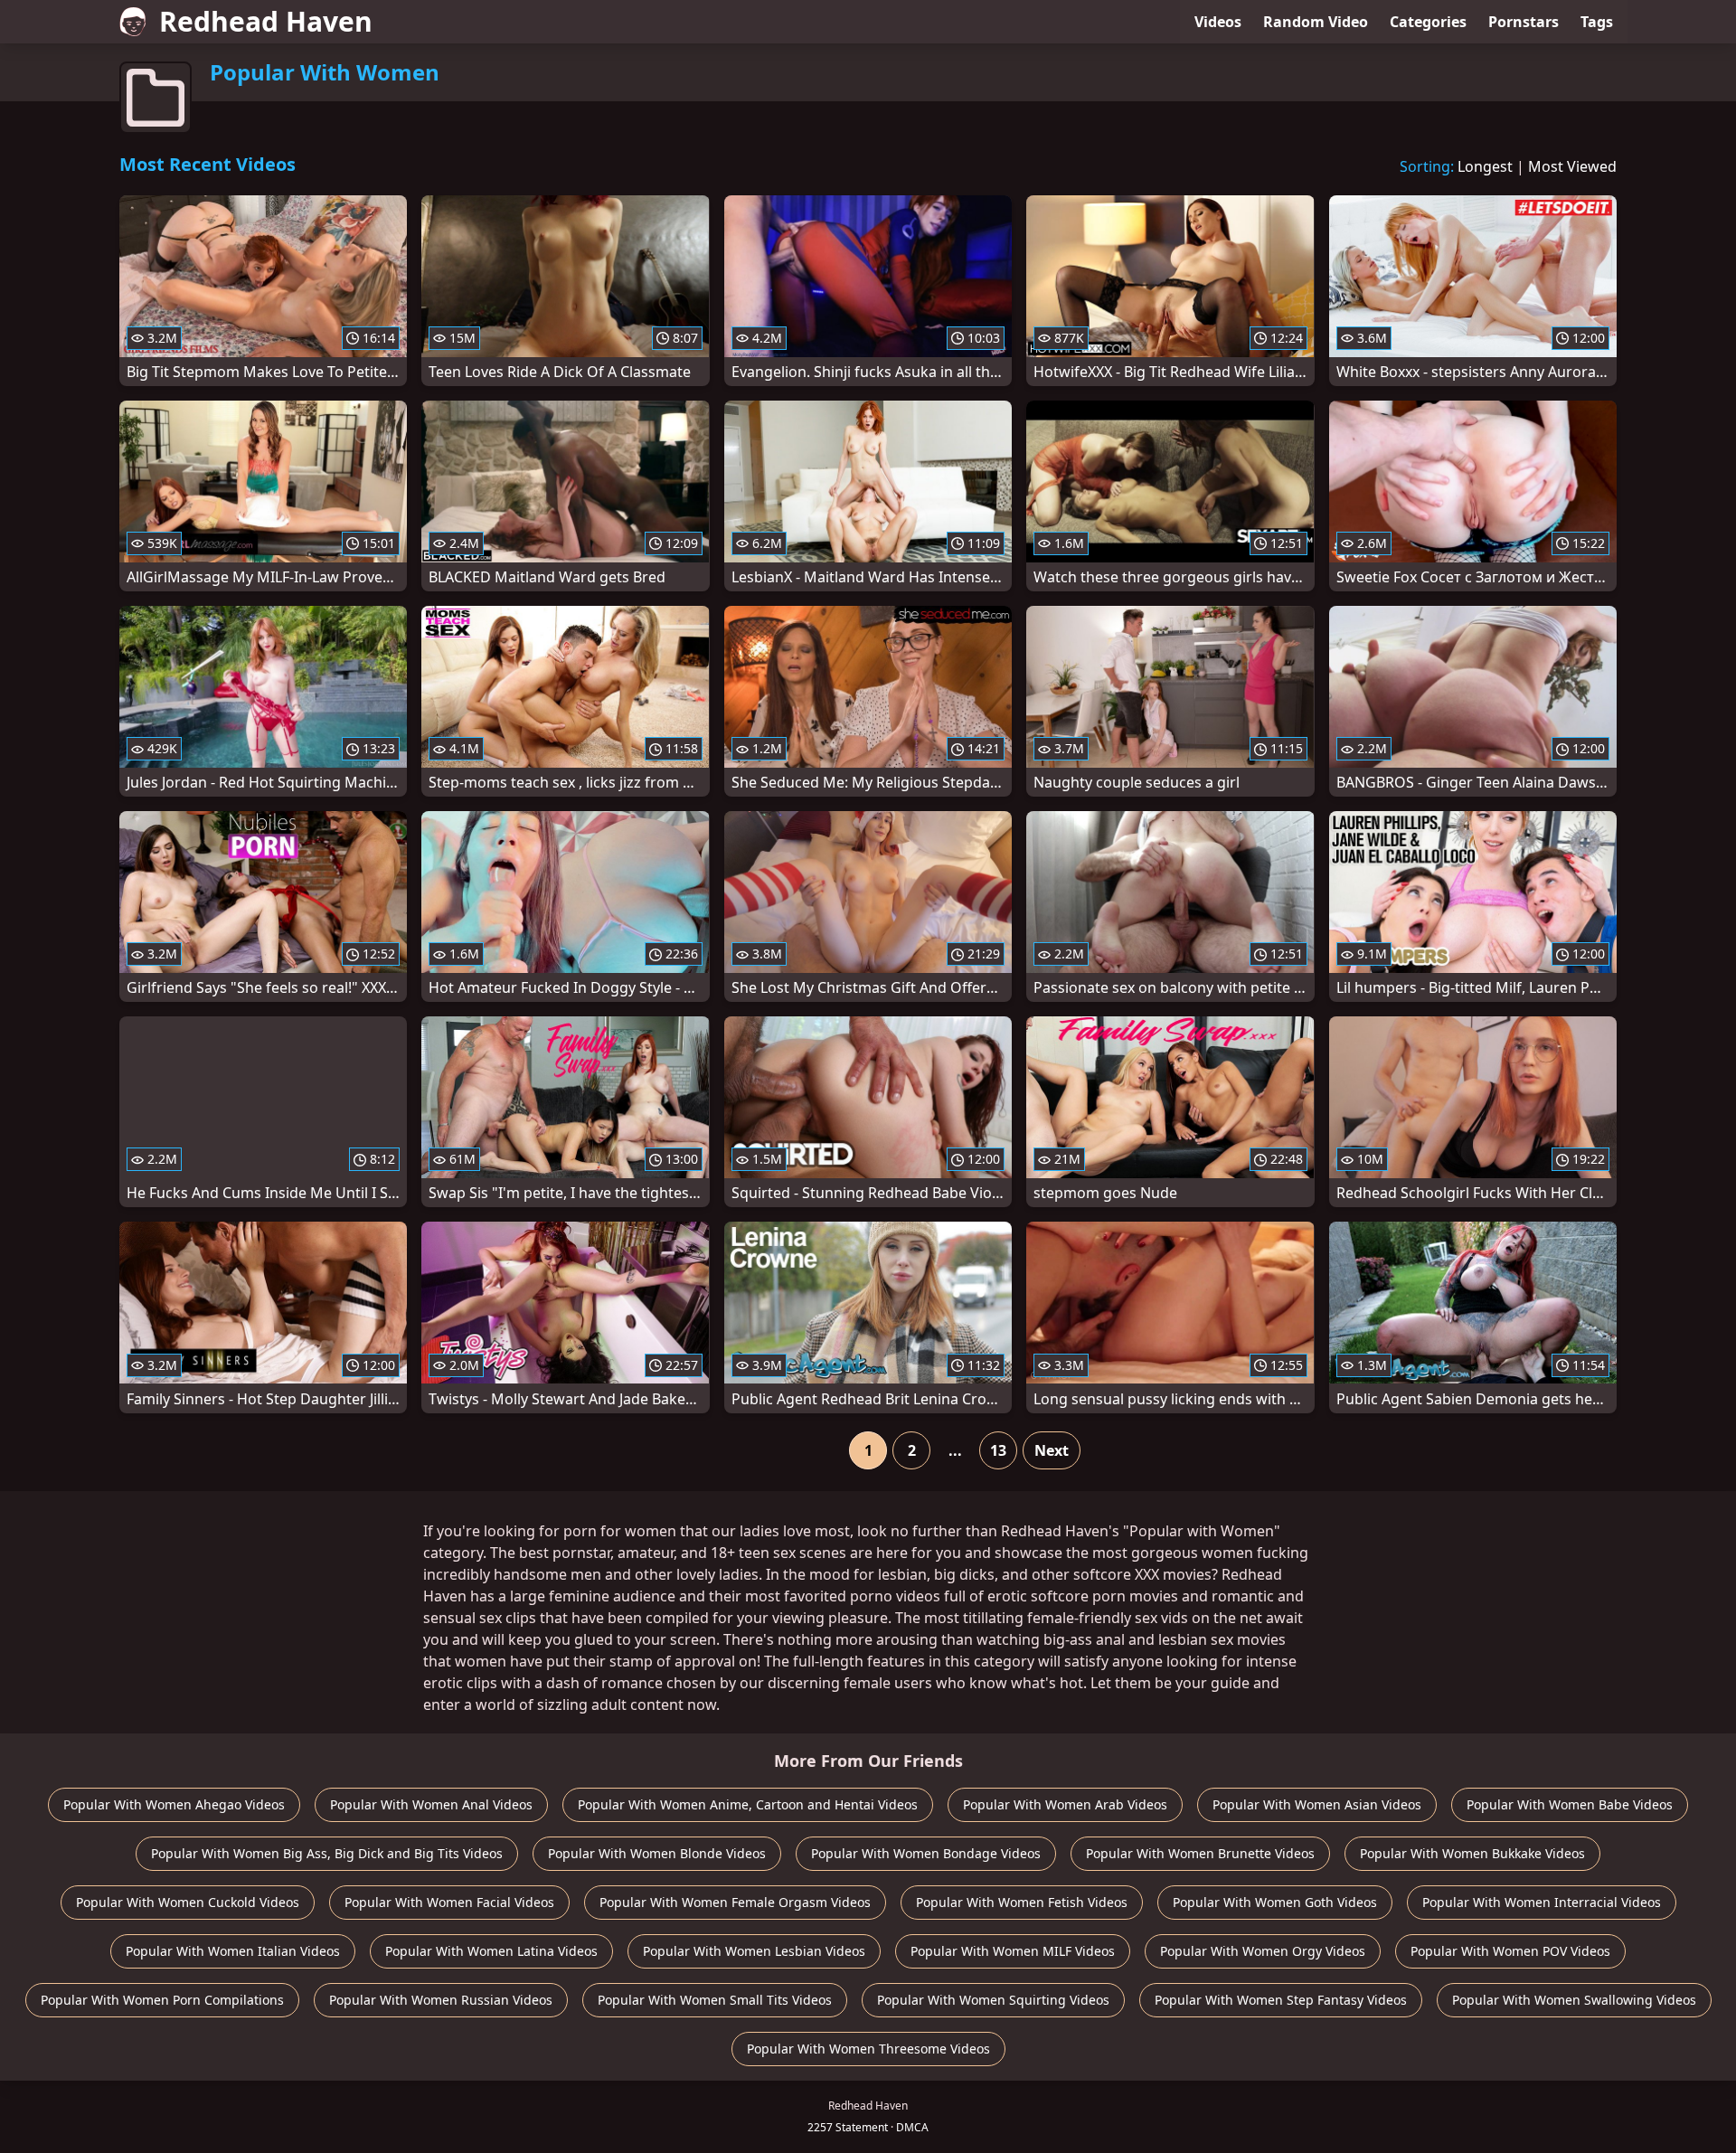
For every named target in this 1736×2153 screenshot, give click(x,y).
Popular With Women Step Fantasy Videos (1281, 2000)
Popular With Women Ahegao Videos (174, 1804)
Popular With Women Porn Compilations (162, 2000)
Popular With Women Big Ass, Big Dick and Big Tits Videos (327, 1853)
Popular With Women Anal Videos (431, 1804)
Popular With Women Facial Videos (449, 1902)
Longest (1485, 166)
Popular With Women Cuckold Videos (188, 1902)
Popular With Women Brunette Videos (1200, 1853)
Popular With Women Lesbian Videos (754, 1951)
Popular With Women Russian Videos (441, 2000)
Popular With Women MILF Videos (1013, 1951)
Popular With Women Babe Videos (1570, 1804)
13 (998, 1450)
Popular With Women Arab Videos (1065, 1804)
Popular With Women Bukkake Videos (1472, 1853)
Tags (1597, 22)
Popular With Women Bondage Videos (926, 1853)
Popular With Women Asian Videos (1317, 1804)
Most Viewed (1572, 166)
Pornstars (1524, 22)
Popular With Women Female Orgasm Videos (735, 1902)
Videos (1218, 22)
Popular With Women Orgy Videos (1263, 1951)
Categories (1428, 22)
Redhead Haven (266, 21)
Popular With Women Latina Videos (491, 1951)
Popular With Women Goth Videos (1275, 1902)
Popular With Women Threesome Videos (868, 2049)
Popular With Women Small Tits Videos (715, 2000)
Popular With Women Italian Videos (233, 1951)
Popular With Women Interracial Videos (1542, 1902)
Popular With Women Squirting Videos (993, 2000)
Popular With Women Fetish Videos (1022, 1902)
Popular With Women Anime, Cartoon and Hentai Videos (748, 1804)
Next (1052, 1450)
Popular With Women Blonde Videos (657, 1853)
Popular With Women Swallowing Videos (1574, 2000)
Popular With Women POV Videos (1510, 1951)
